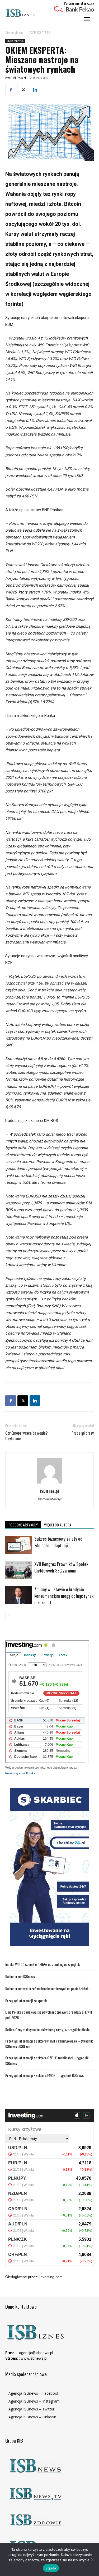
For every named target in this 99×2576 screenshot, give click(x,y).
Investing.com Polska (20, 1773)
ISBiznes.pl (19, 78)
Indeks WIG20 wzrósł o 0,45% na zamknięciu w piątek (43, 1964)
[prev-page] (9, 1616)
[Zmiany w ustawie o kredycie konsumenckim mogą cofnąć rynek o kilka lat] (18, 1595)
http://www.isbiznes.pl (49, 1499)
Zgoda (51, 2568)
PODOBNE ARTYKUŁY (23, 1525)
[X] (23, 90)
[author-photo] (50, 1484)
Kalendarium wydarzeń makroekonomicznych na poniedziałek (47, 1988)
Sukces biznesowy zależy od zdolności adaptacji (58, 1542)
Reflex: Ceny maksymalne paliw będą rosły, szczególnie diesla (47, 2030)
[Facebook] (11, 90)
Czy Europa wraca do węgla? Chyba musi (27, 1436)
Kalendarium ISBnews (20, 1976)
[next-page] (17, 1616)
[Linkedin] (35, 90)
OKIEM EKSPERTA (39, 33)
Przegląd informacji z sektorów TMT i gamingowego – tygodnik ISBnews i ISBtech (49, 2044)
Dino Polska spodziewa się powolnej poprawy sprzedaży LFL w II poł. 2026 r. (49, 2015)
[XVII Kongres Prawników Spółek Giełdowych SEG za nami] (18, 1570)
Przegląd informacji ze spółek (26, 2001)
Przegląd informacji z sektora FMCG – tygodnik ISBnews (44, 2075)
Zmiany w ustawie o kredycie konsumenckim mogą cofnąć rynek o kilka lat (64, 1596)
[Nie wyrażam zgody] (92, 2559)
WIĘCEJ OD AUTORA (58, 1525)
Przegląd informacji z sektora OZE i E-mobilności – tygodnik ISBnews (47, 2060)
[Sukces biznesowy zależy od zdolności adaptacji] (18, 1545)
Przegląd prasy (83, 1433)
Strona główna (14, 33)
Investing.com (51, 2277)
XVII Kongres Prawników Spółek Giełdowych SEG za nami (61, 1567)
